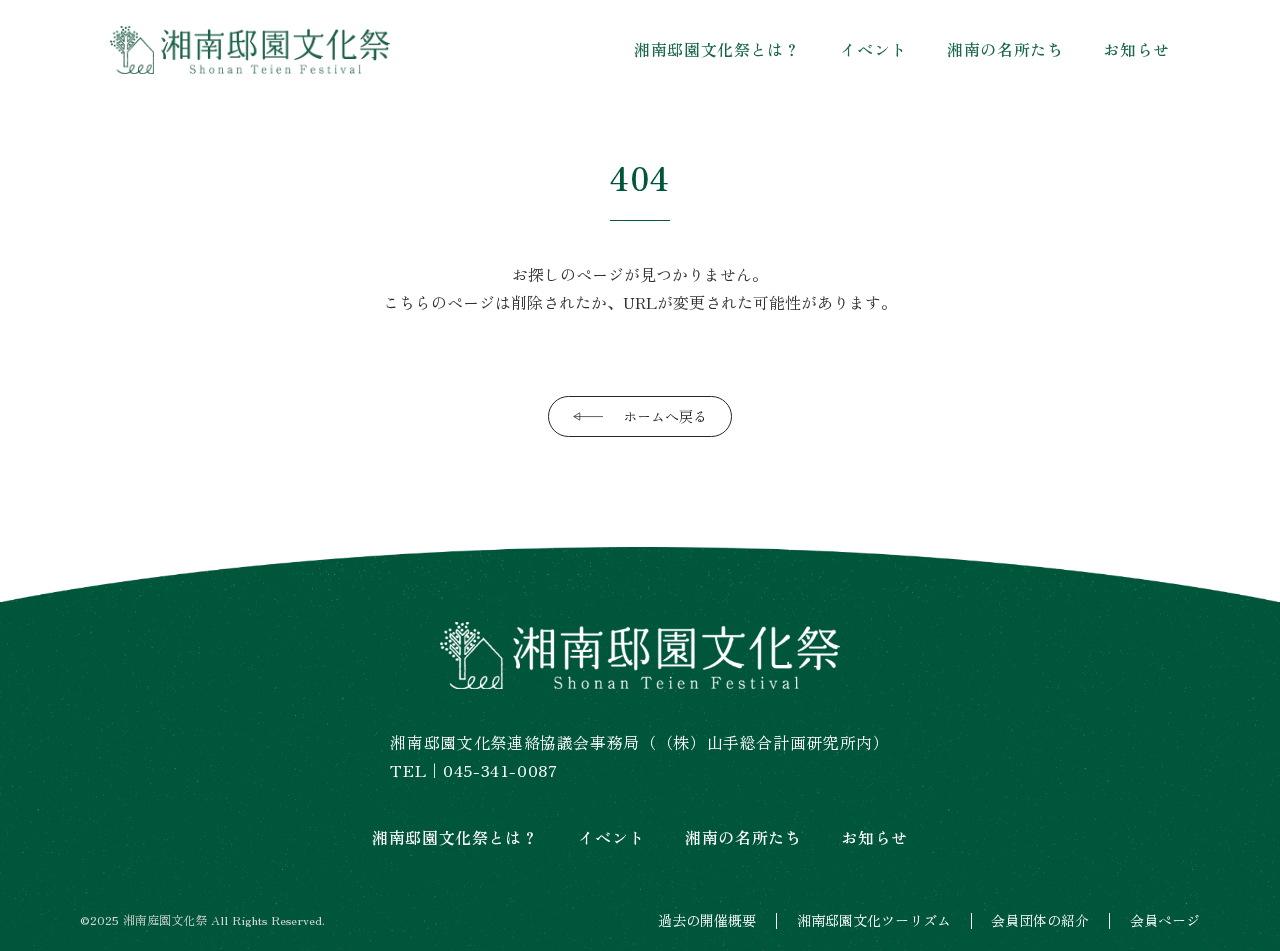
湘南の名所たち (1005, 49)
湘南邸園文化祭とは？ (717, 49)
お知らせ (1136, 49)
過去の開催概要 (707, 920)
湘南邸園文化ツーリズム (874, 920)
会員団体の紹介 (1040, 920)
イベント (873, 49)
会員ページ (1165, 920)
